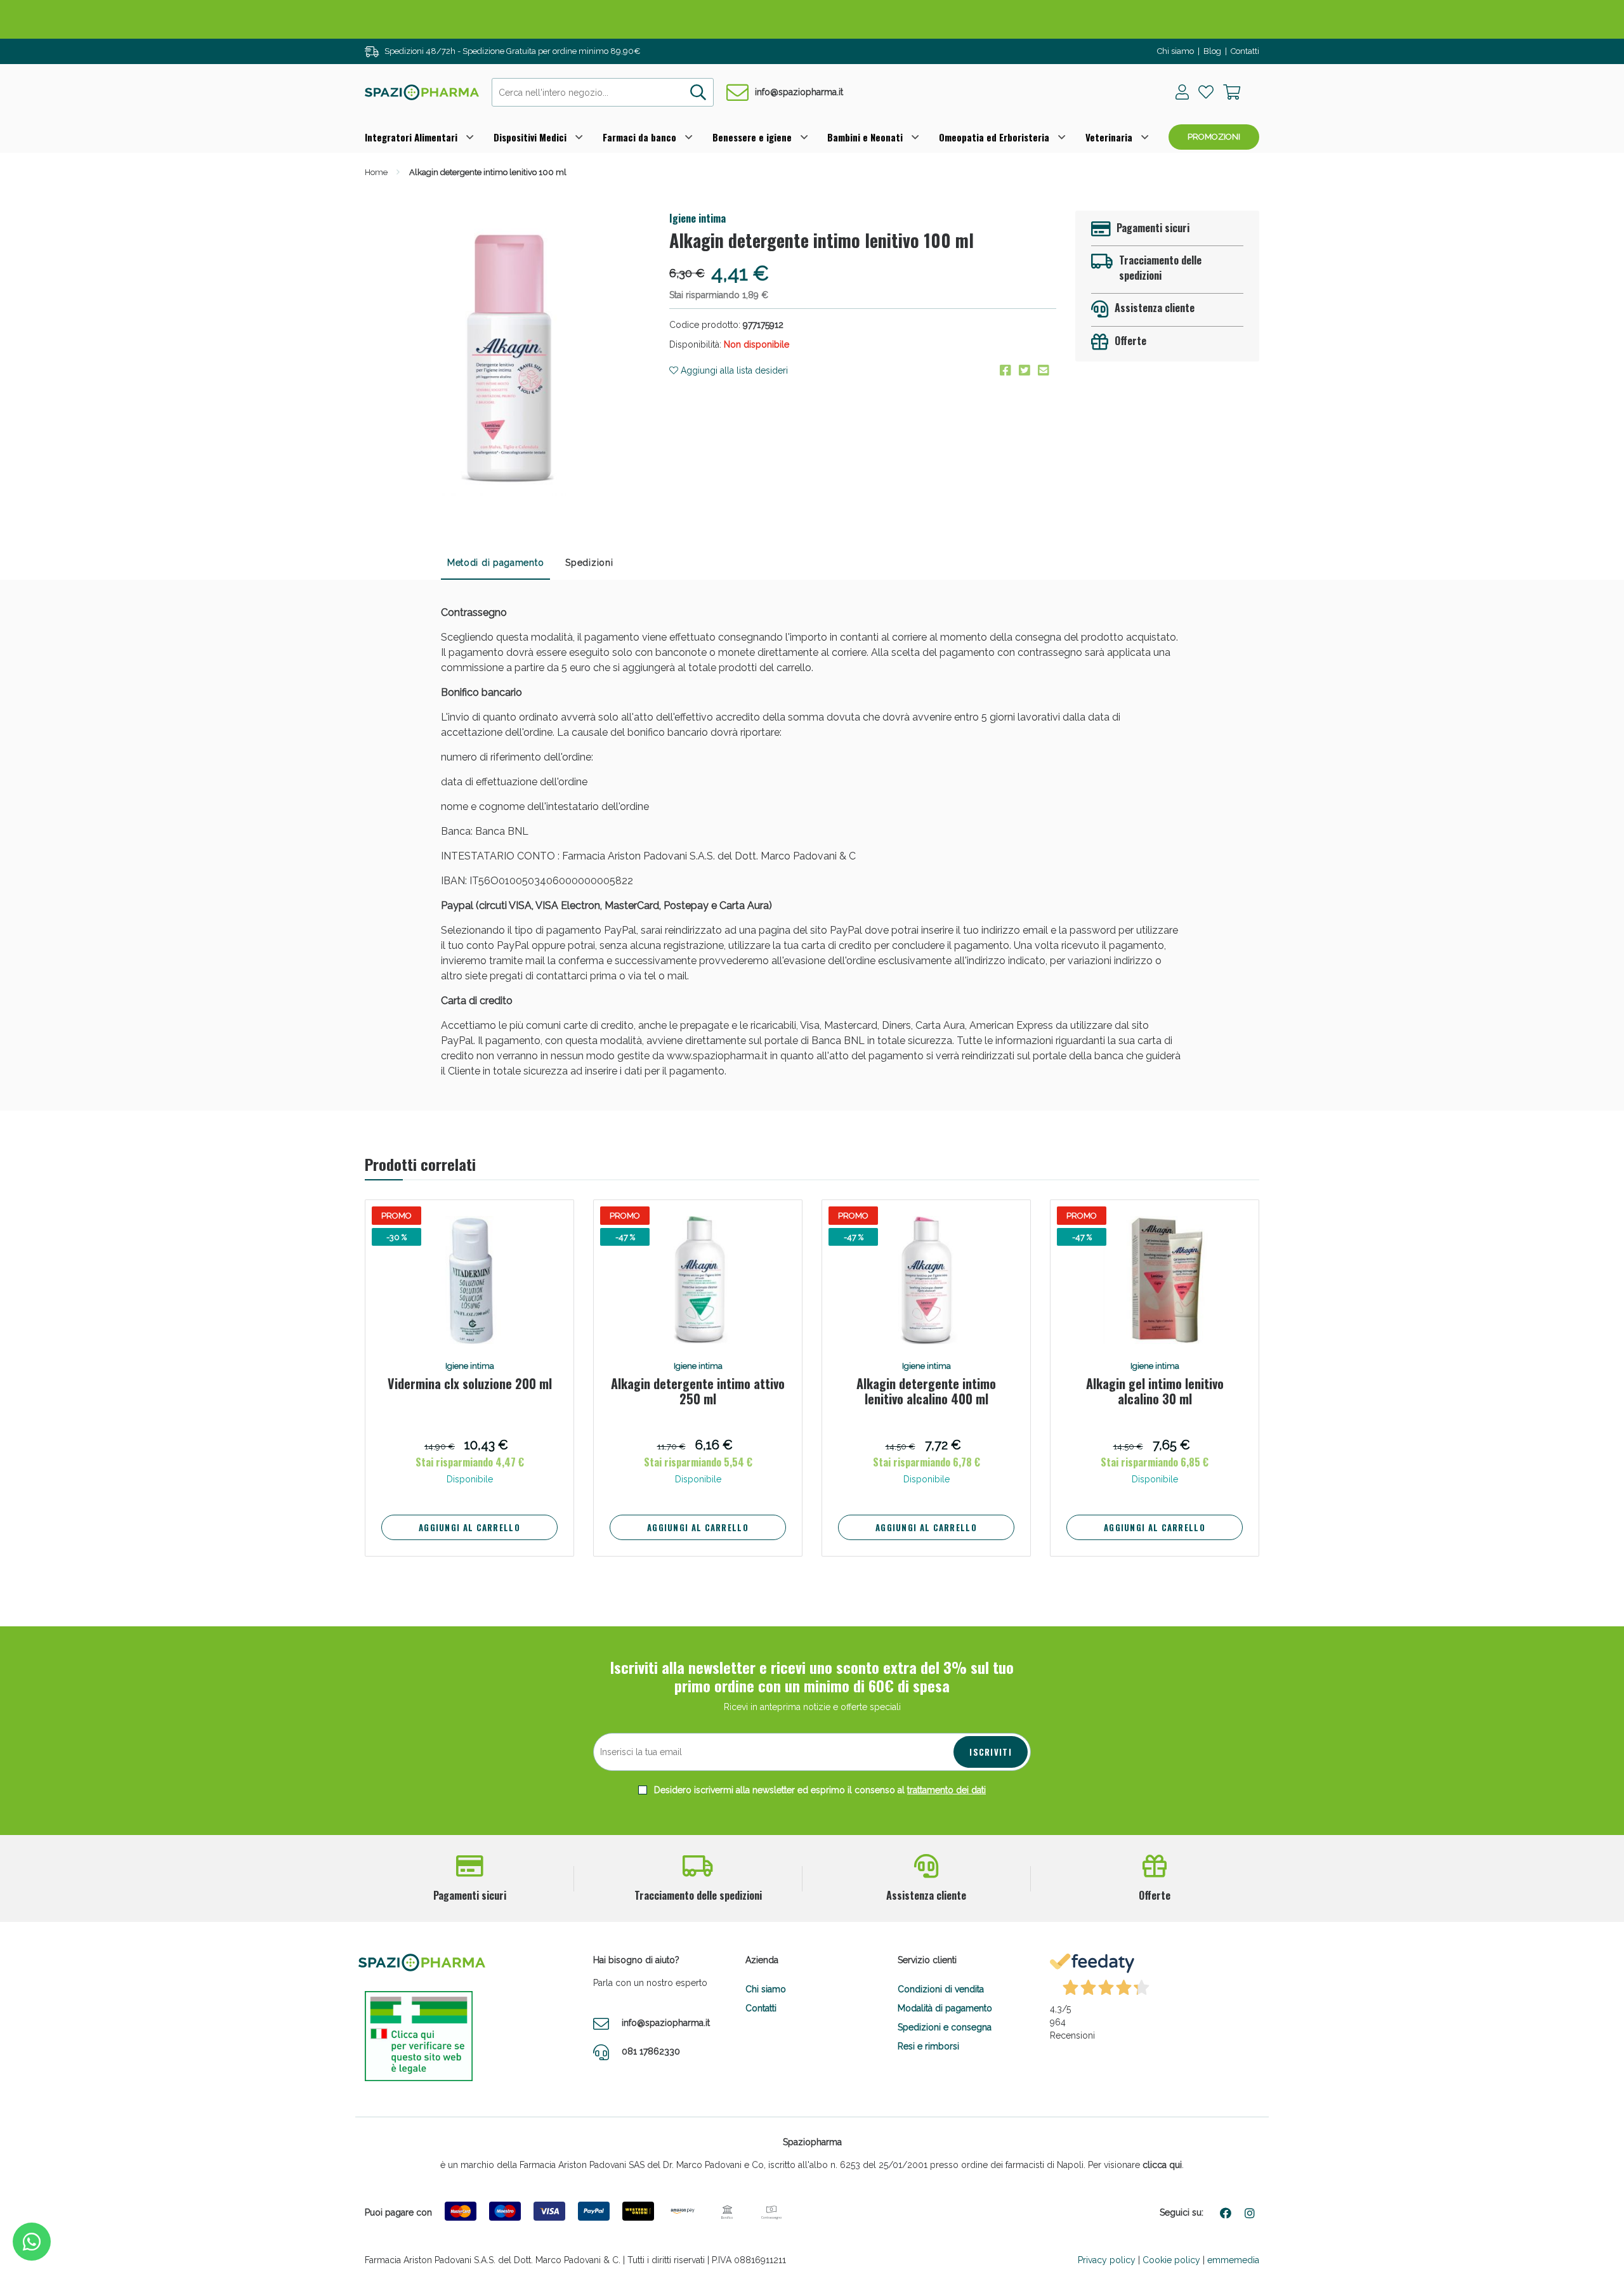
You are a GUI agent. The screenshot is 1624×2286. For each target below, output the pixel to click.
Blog (1212, 51)
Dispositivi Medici (530, 137)
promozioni (1214, 137)
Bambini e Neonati (865, 137)
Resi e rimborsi (928, 2046)
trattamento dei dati (946, 1790)
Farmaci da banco (639, 137)
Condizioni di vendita (941, 1989)
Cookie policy (1171, 2260)
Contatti (1245, 51)
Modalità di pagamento (945, 2008)
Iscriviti (991, 1752)
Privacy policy (1107, 2260)
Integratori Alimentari (411, 137)
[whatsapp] (32, 2242)
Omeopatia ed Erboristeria (994, 137)
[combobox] (603, 92)
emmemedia (1233, 2260)
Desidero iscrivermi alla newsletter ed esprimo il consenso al (819, 1790)
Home (376, 172)
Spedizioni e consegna (945, 2027)
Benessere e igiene (752, 137)
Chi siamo (1175, 51)
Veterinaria (1109, 137)
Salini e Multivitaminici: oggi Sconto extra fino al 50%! (812, 19)
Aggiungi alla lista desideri (733, 370)
